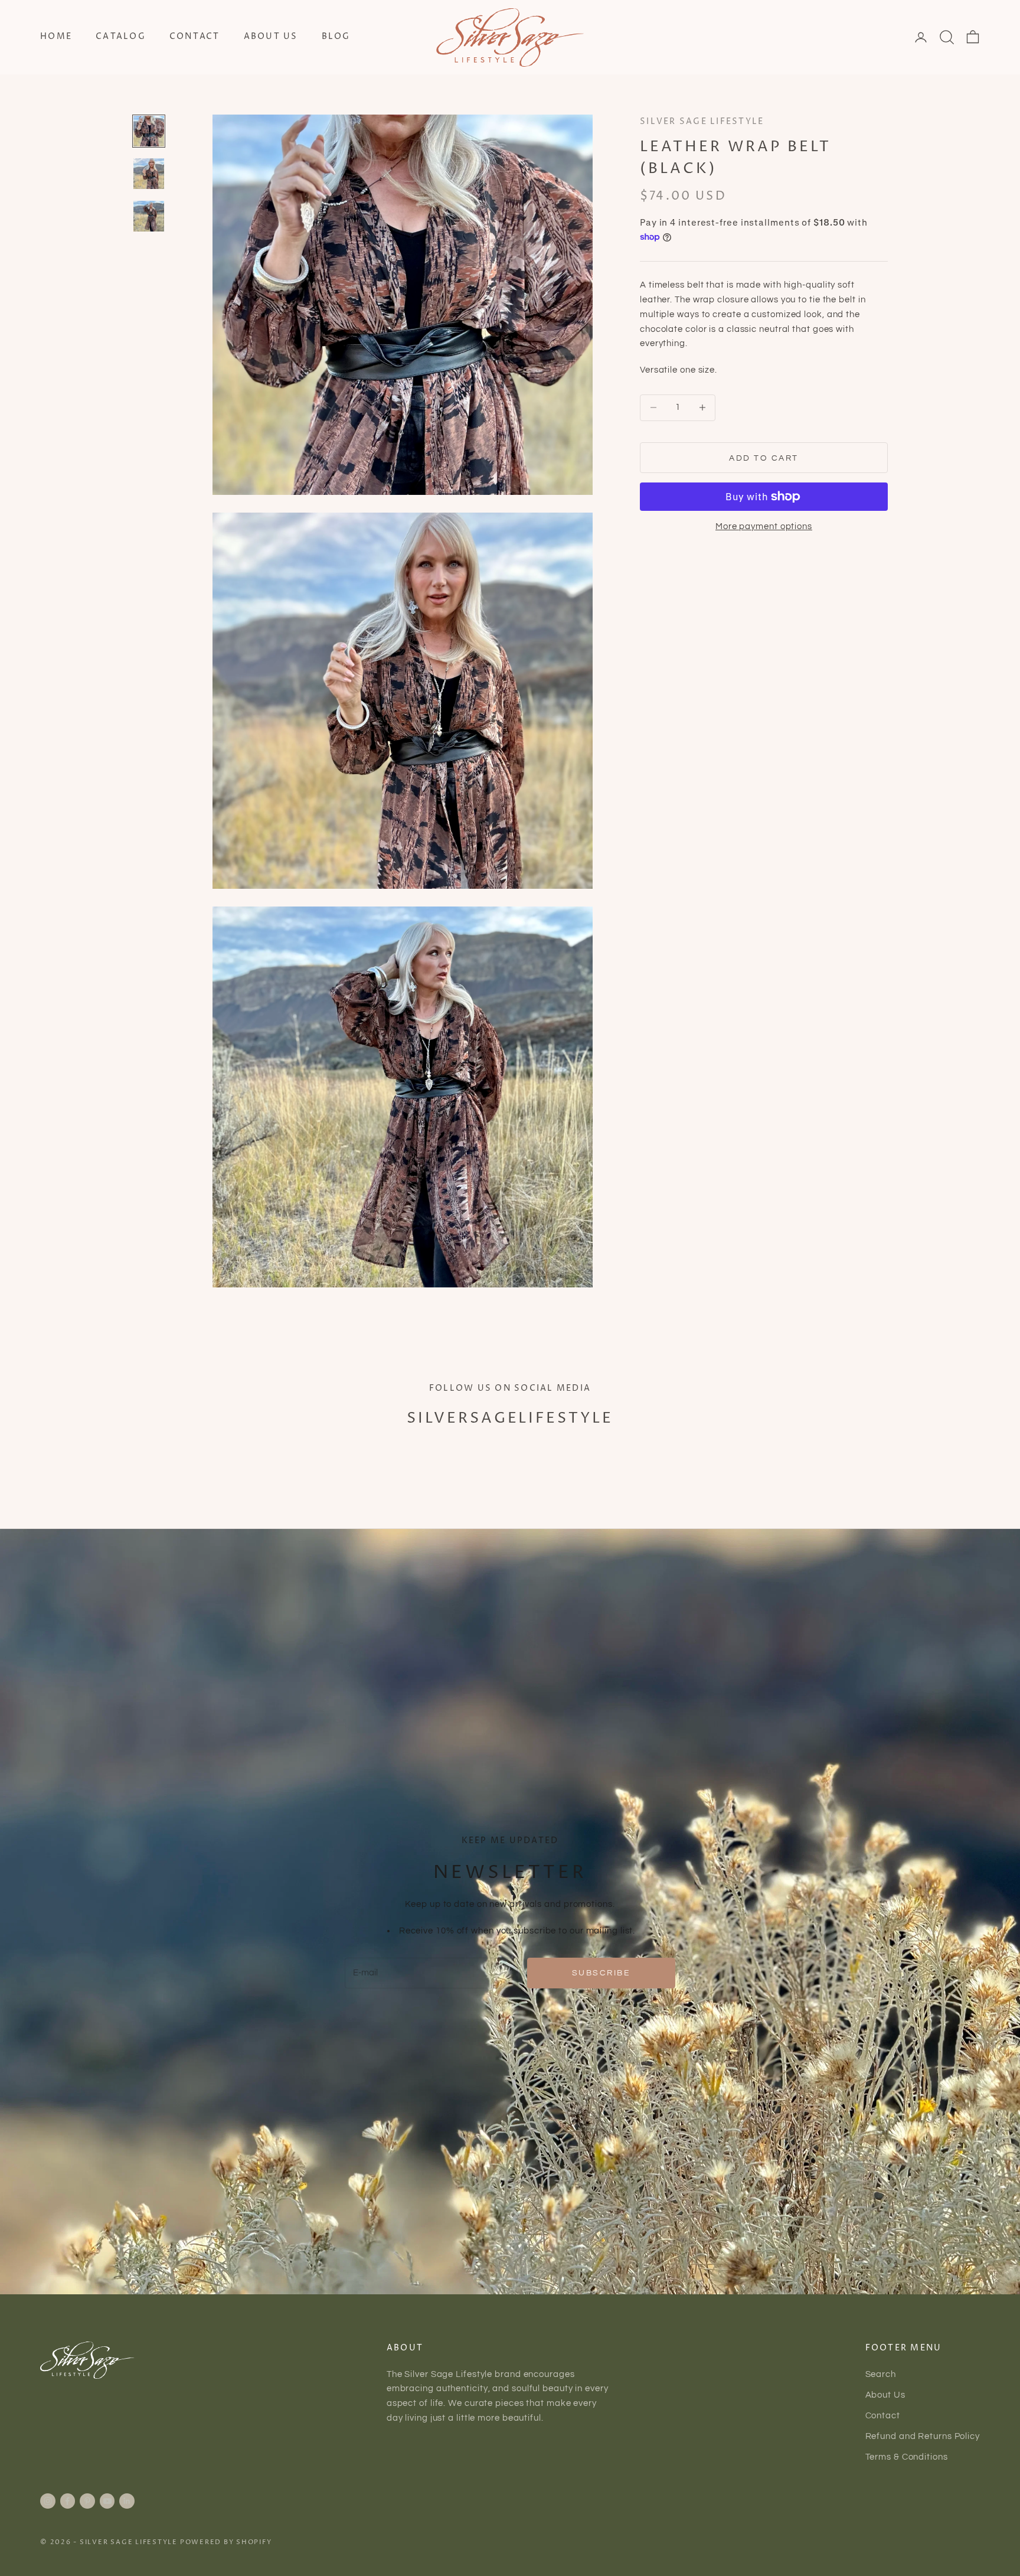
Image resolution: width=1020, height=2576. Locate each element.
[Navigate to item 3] (149, 216)
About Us (271, 37)
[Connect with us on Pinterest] (87, 2501)
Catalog (121, 37)
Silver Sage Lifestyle (702, 122)
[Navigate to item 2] (149, 174)
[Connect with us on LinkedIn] (127, 2501)
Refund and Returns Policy (923, 2436)
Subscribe (601, 1973)
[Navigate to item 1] (149, 131)
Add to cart (764, 458)
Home (56, 37)
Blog (336, 37)
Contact (195, 37)
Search (881, 2374)
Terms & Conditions (907, 2457)
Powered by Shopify (226, 2542)
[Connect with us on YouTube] (107, 2501)
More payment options (764, 526)
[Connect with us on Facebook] (67, 2501)
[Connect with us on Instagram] (48, 2501)
